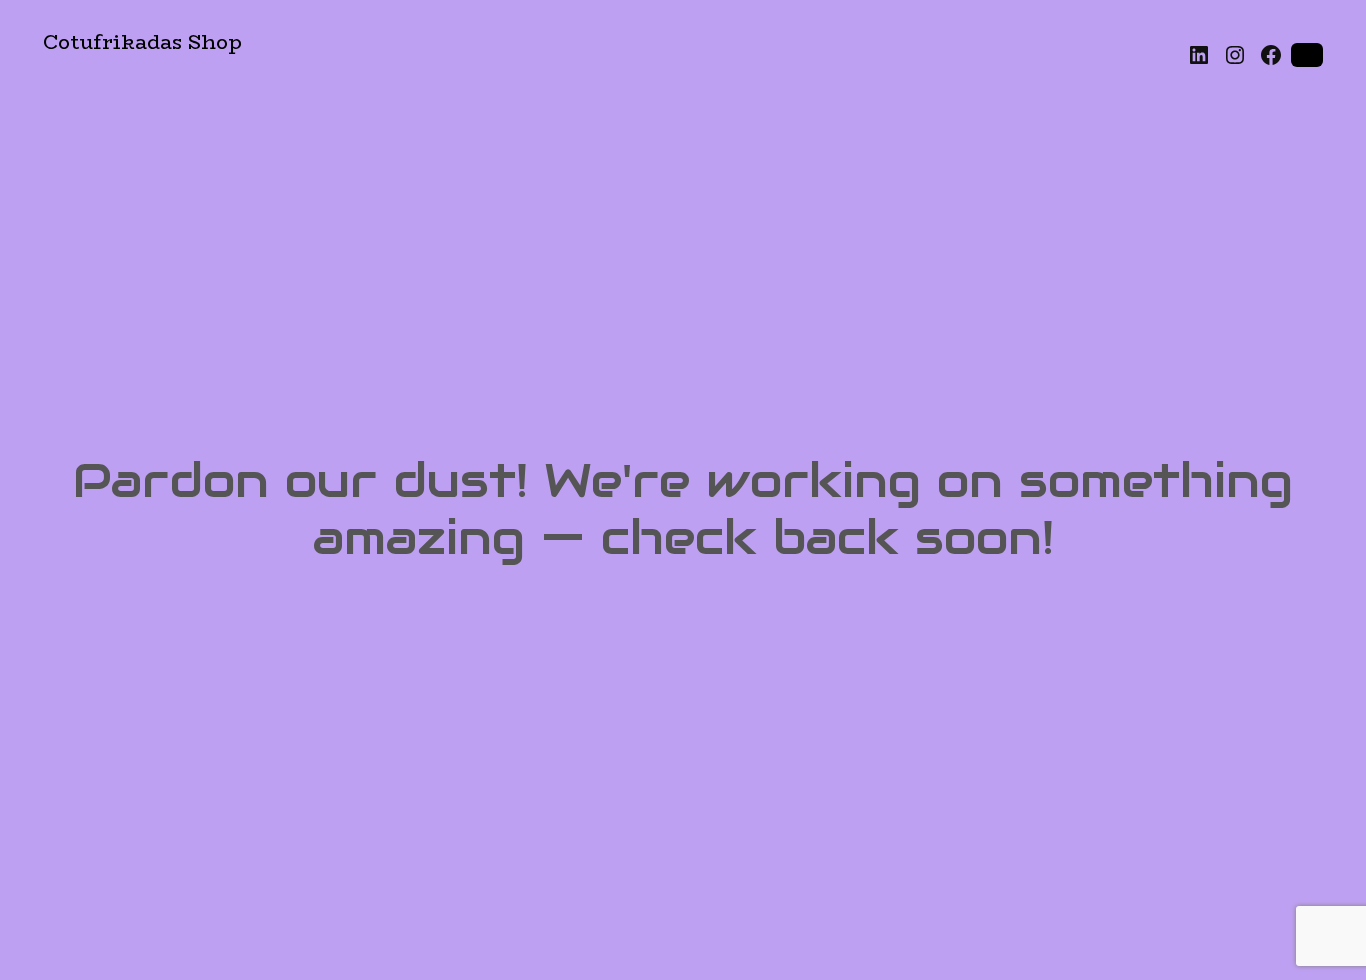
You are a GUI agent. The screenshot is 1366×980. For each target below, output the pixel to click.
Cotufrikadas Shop (142, 41)
